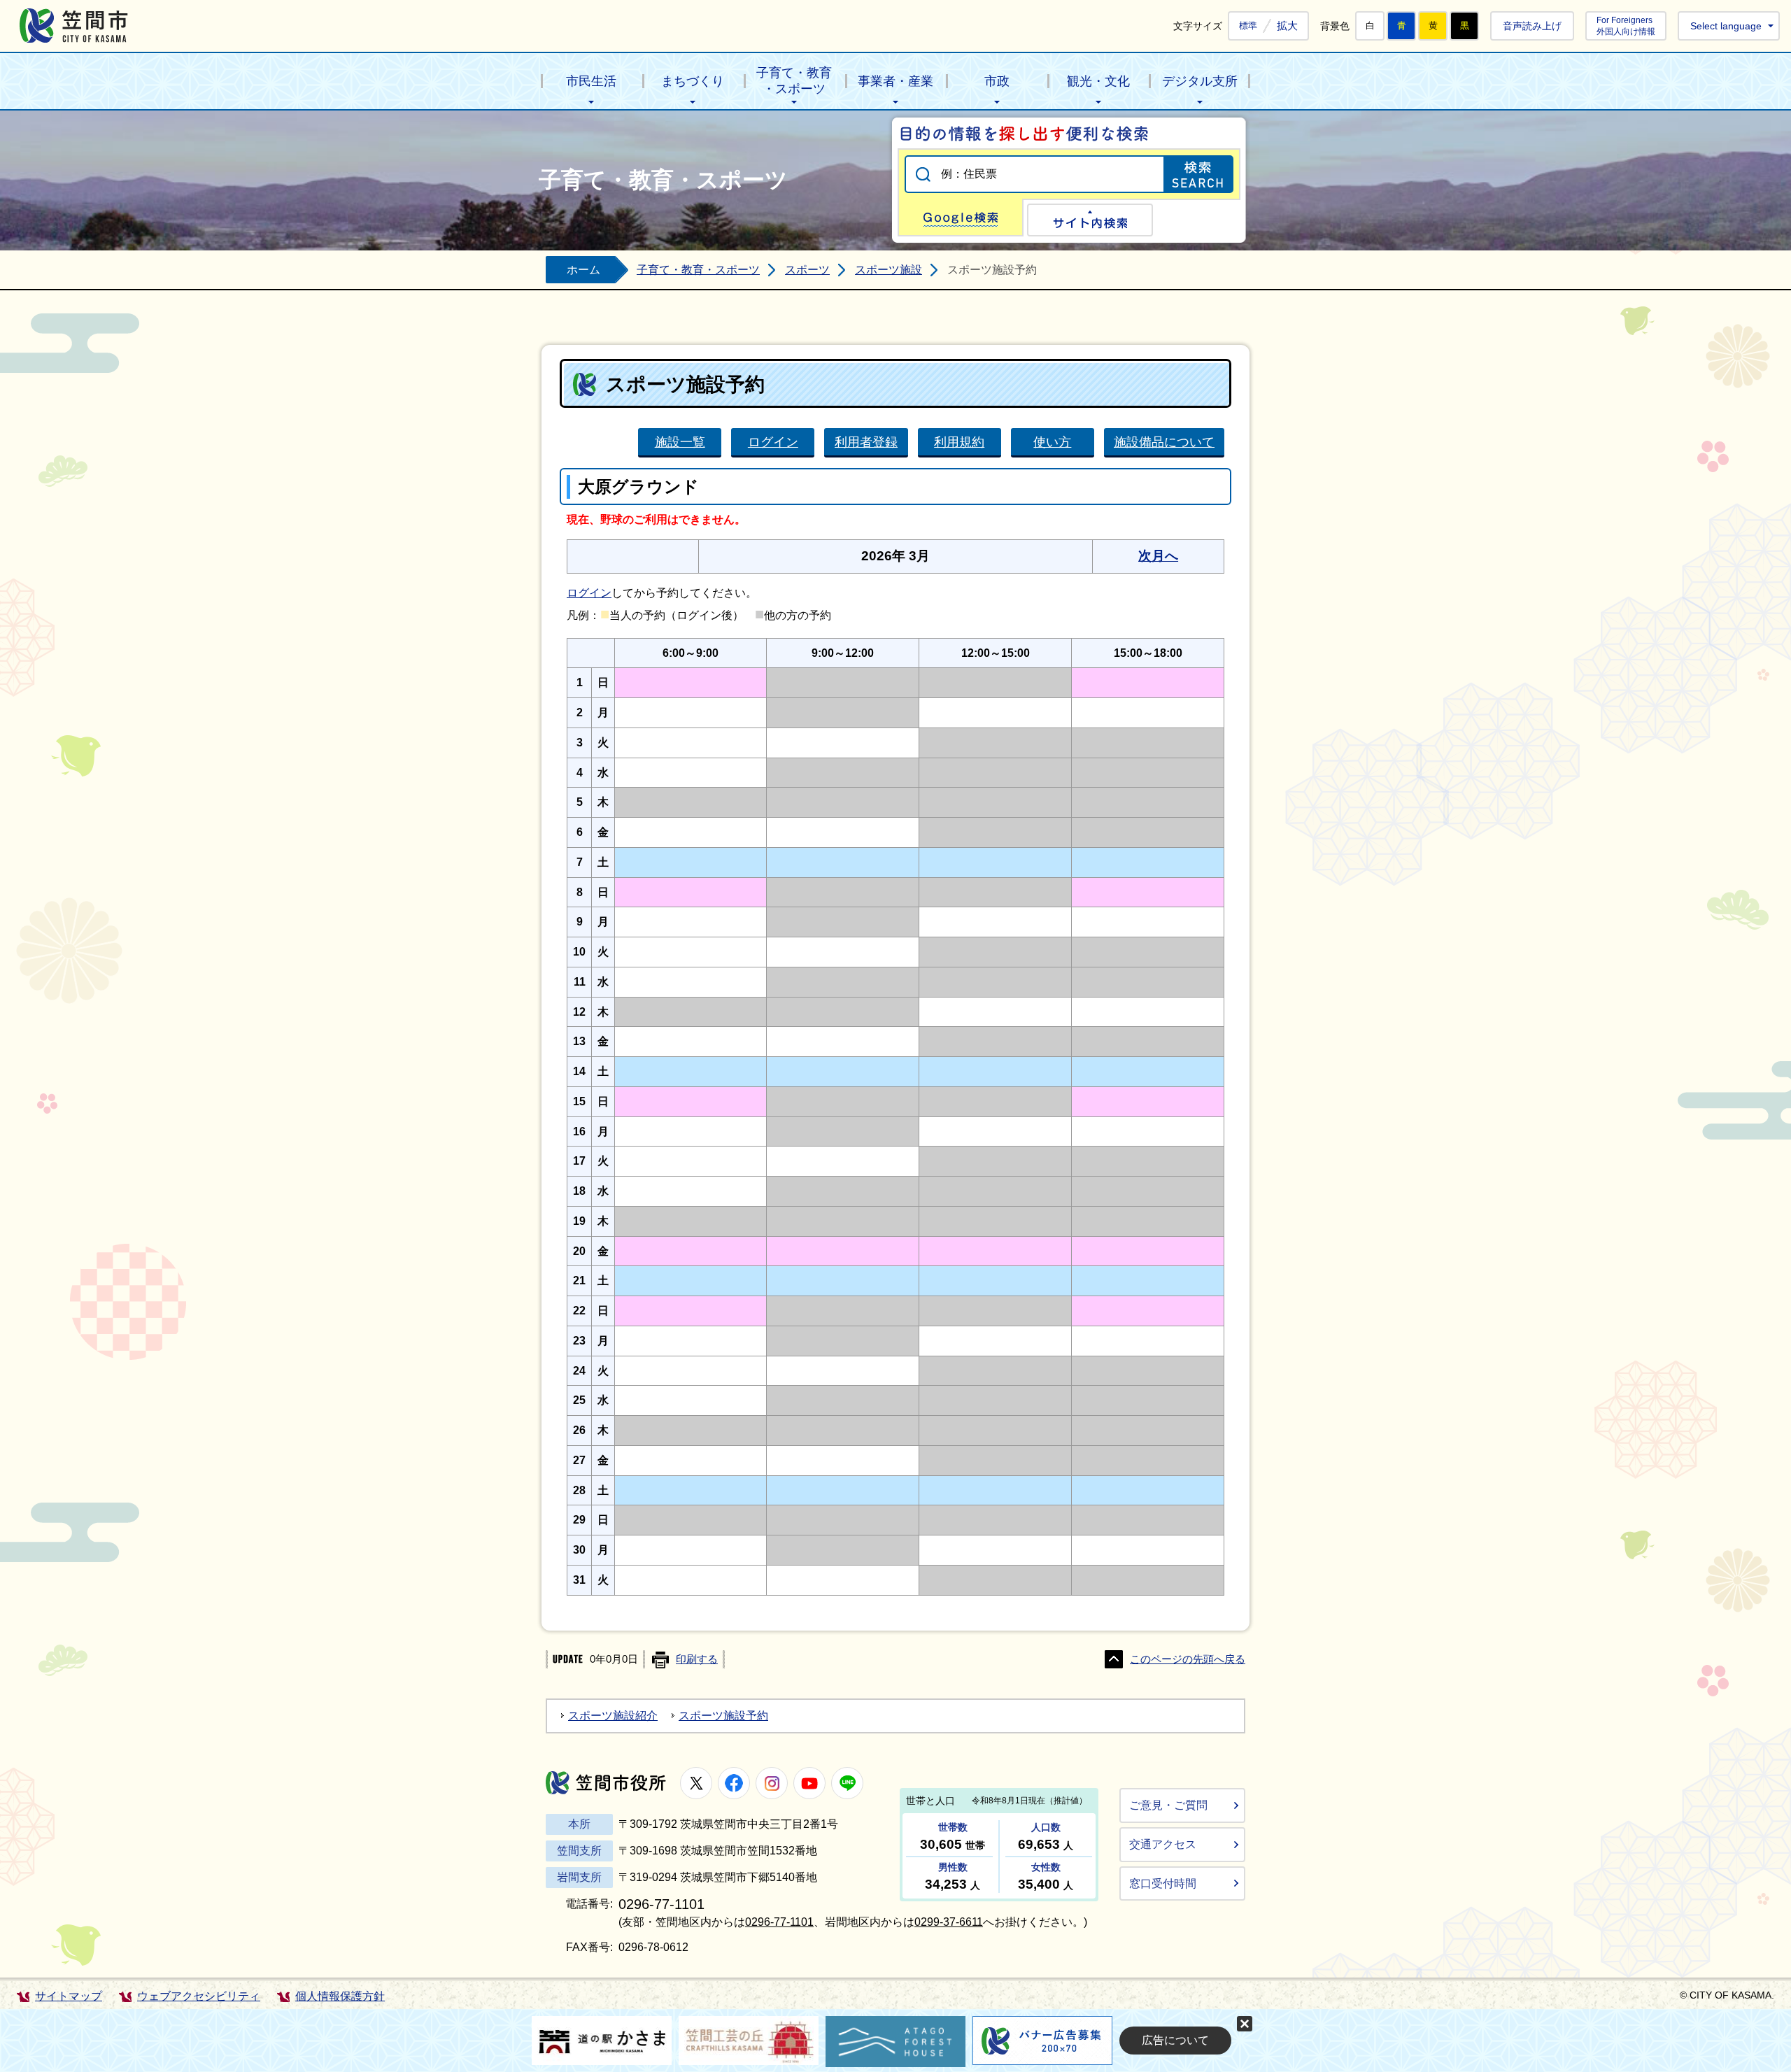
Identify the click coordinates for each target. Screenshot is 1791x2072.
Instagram (772, 1783)
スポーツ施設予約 (723, 1716)
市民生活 (591, 81)
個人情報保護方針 (340, 1996)
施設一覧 (680, 442)
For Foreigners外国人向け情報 (1626, 26)
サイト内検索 (1090, 220)
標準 (1248, 26)
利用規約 (959, 442)
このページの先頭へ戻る (1188, 1659)
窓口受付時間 (1163, 1883)
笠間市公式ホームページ (74, 26)
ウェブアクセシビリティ (199, 1996)
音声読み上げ (1532, 26)
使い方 (1052, 442)
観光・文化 (1098, 81)
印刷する (697, 1659)
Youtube (809, 1783)
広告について (1175, 2040)
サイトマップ (69, 1996)
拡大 (1287, 26)
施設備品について (1164, 442)
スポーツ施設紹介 (613, 1716)
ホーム (583, 270)
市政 (997, 81)
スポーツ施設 (889, 270)
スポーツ (807, 270)
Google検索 (961, 218)
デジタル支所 (1200, 81)
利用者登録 (866, 442)
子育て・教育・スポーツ (794, 81)
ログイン (773, 442)
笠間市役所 (606, 1783)
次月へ (1158, 556)
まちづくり (693, 81)
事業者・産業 (895, 81)
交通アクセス (1163, 1844)
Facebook (734, 1783)
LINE (847, 1783)
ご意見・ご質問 (1168, 1805)
